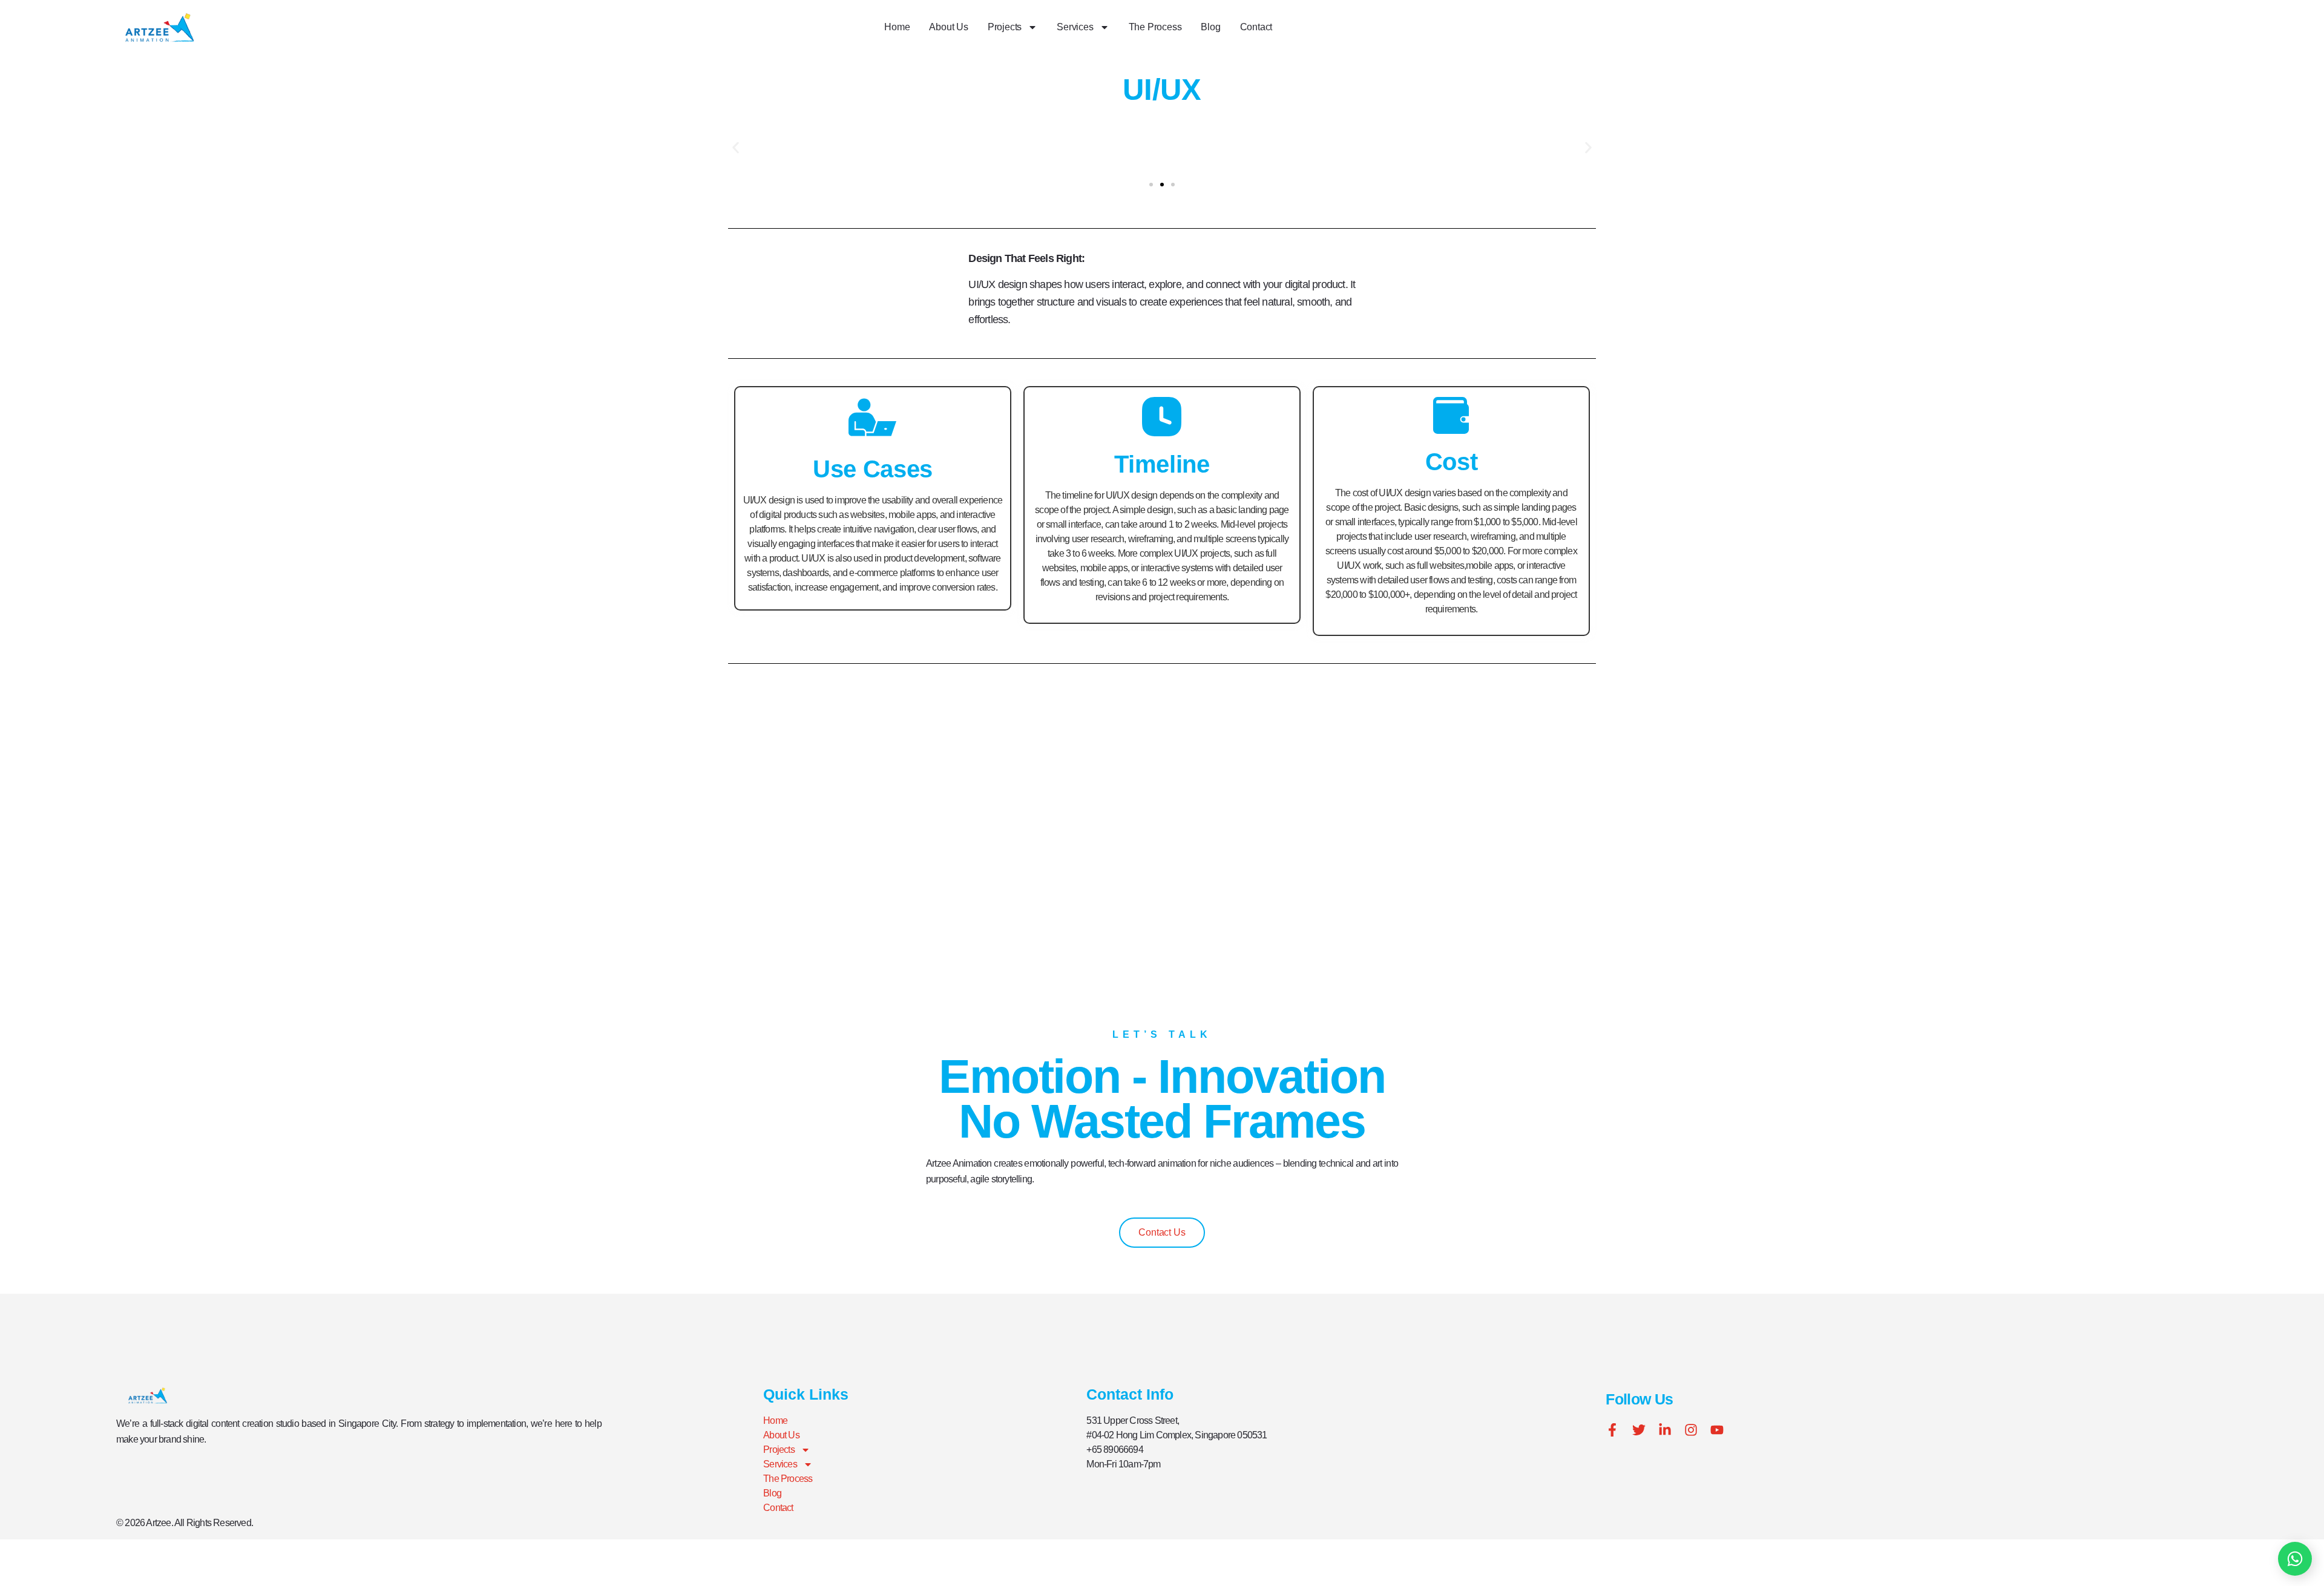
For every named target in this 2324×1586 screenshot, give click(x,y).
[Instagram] (1691, 1430)
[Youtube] (1717, 1430)
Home (897, 27)
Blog (1210, 27)
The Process (1155, 27)
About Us (948, 27)
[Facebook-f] (1612, 1430)
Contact (1256, 27)
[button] (736, 148)
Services (1075, 27)
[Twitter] (1639, 1430)
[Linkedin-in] (1665, 1430)
